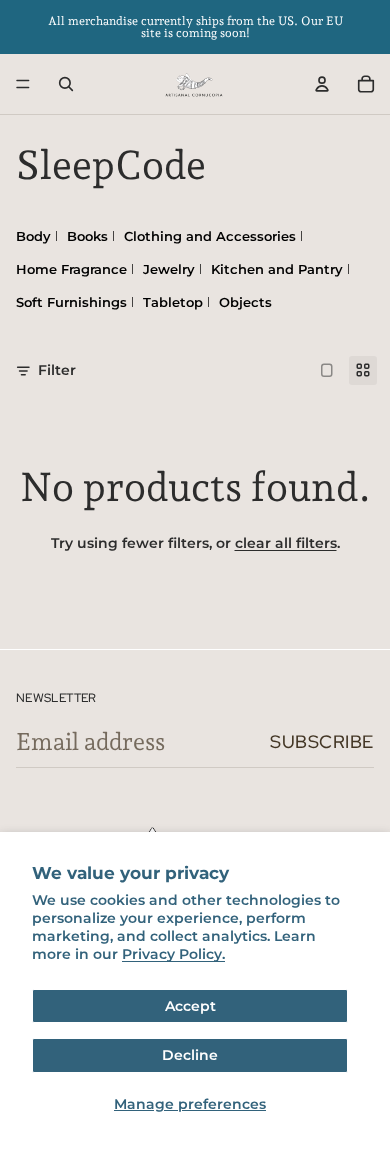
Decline (190, 1055)
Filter (57, 370)
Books (87, 236)
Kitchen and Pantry (277, 269)
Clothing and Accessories (210, 236)
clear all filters (286, 543)
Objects (245, 302)
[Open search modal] (66, 84)
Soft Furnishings (71, 302)
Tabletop (173, 302)
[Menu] (23, 84)
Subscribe (322, 741)
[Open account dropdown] (322, 84)
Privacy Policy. (173, 954)
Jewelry (169, 269)
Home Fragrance (71, 269)
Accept (190, 1006)
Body (33, 236)
